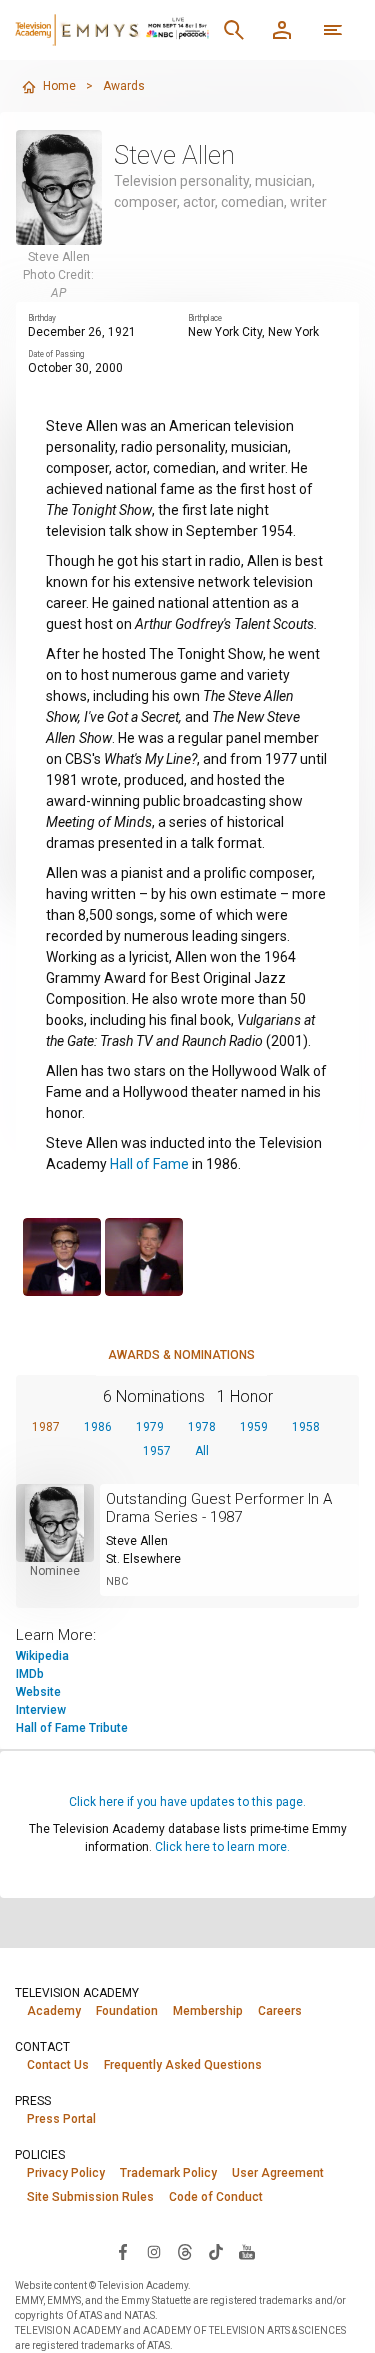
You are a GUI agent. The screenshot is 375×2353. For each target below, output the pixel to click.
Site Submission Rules (90, 2197)
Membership (208, 2011)
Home (59, 86)
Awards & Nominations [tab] (181, 1355)
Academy (54, 2011)
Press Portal (61, 2119)
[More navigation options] (333, 30)
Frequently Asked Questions (183, 2065)
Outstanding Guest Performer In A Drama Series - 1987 (219, 1508)
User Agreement (278, 2173)
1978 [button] (202, 1427)
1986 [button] (98, 1427)
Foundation (127, 2011)
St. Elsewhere (143, 1559)
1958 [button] (306, 1427)
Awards (124, 86)
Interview (41, 1710)
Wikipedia (42, 1656)
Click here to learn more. (222, 1847)
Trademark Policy (168, 2173)
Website (38, 1692)
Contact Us (58, 2065)
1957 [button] (157, 1451)
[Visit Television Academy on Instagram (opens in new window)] (154, 2251)
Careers (280, 2011)
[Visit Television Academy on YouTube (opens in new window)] (247, 2251)
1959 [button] (254, 1427)
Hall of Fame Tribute (72, 1728)
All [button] (202, 1451)
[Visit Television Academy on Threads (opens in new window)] (185, 2251)
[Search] (234, 30)
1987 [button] (46, 1427)
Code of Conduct (216, 2197)
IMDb (30, 1674)
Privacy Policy (66, 2173)
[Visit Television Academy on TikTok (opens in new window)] (216, 2251)
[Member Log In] (282, 30)
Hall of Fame (149, 1164)
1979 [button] (150, 1427)
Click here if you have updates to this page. (187, 1802)
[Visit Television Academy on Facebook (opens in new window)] (123, 2251)
